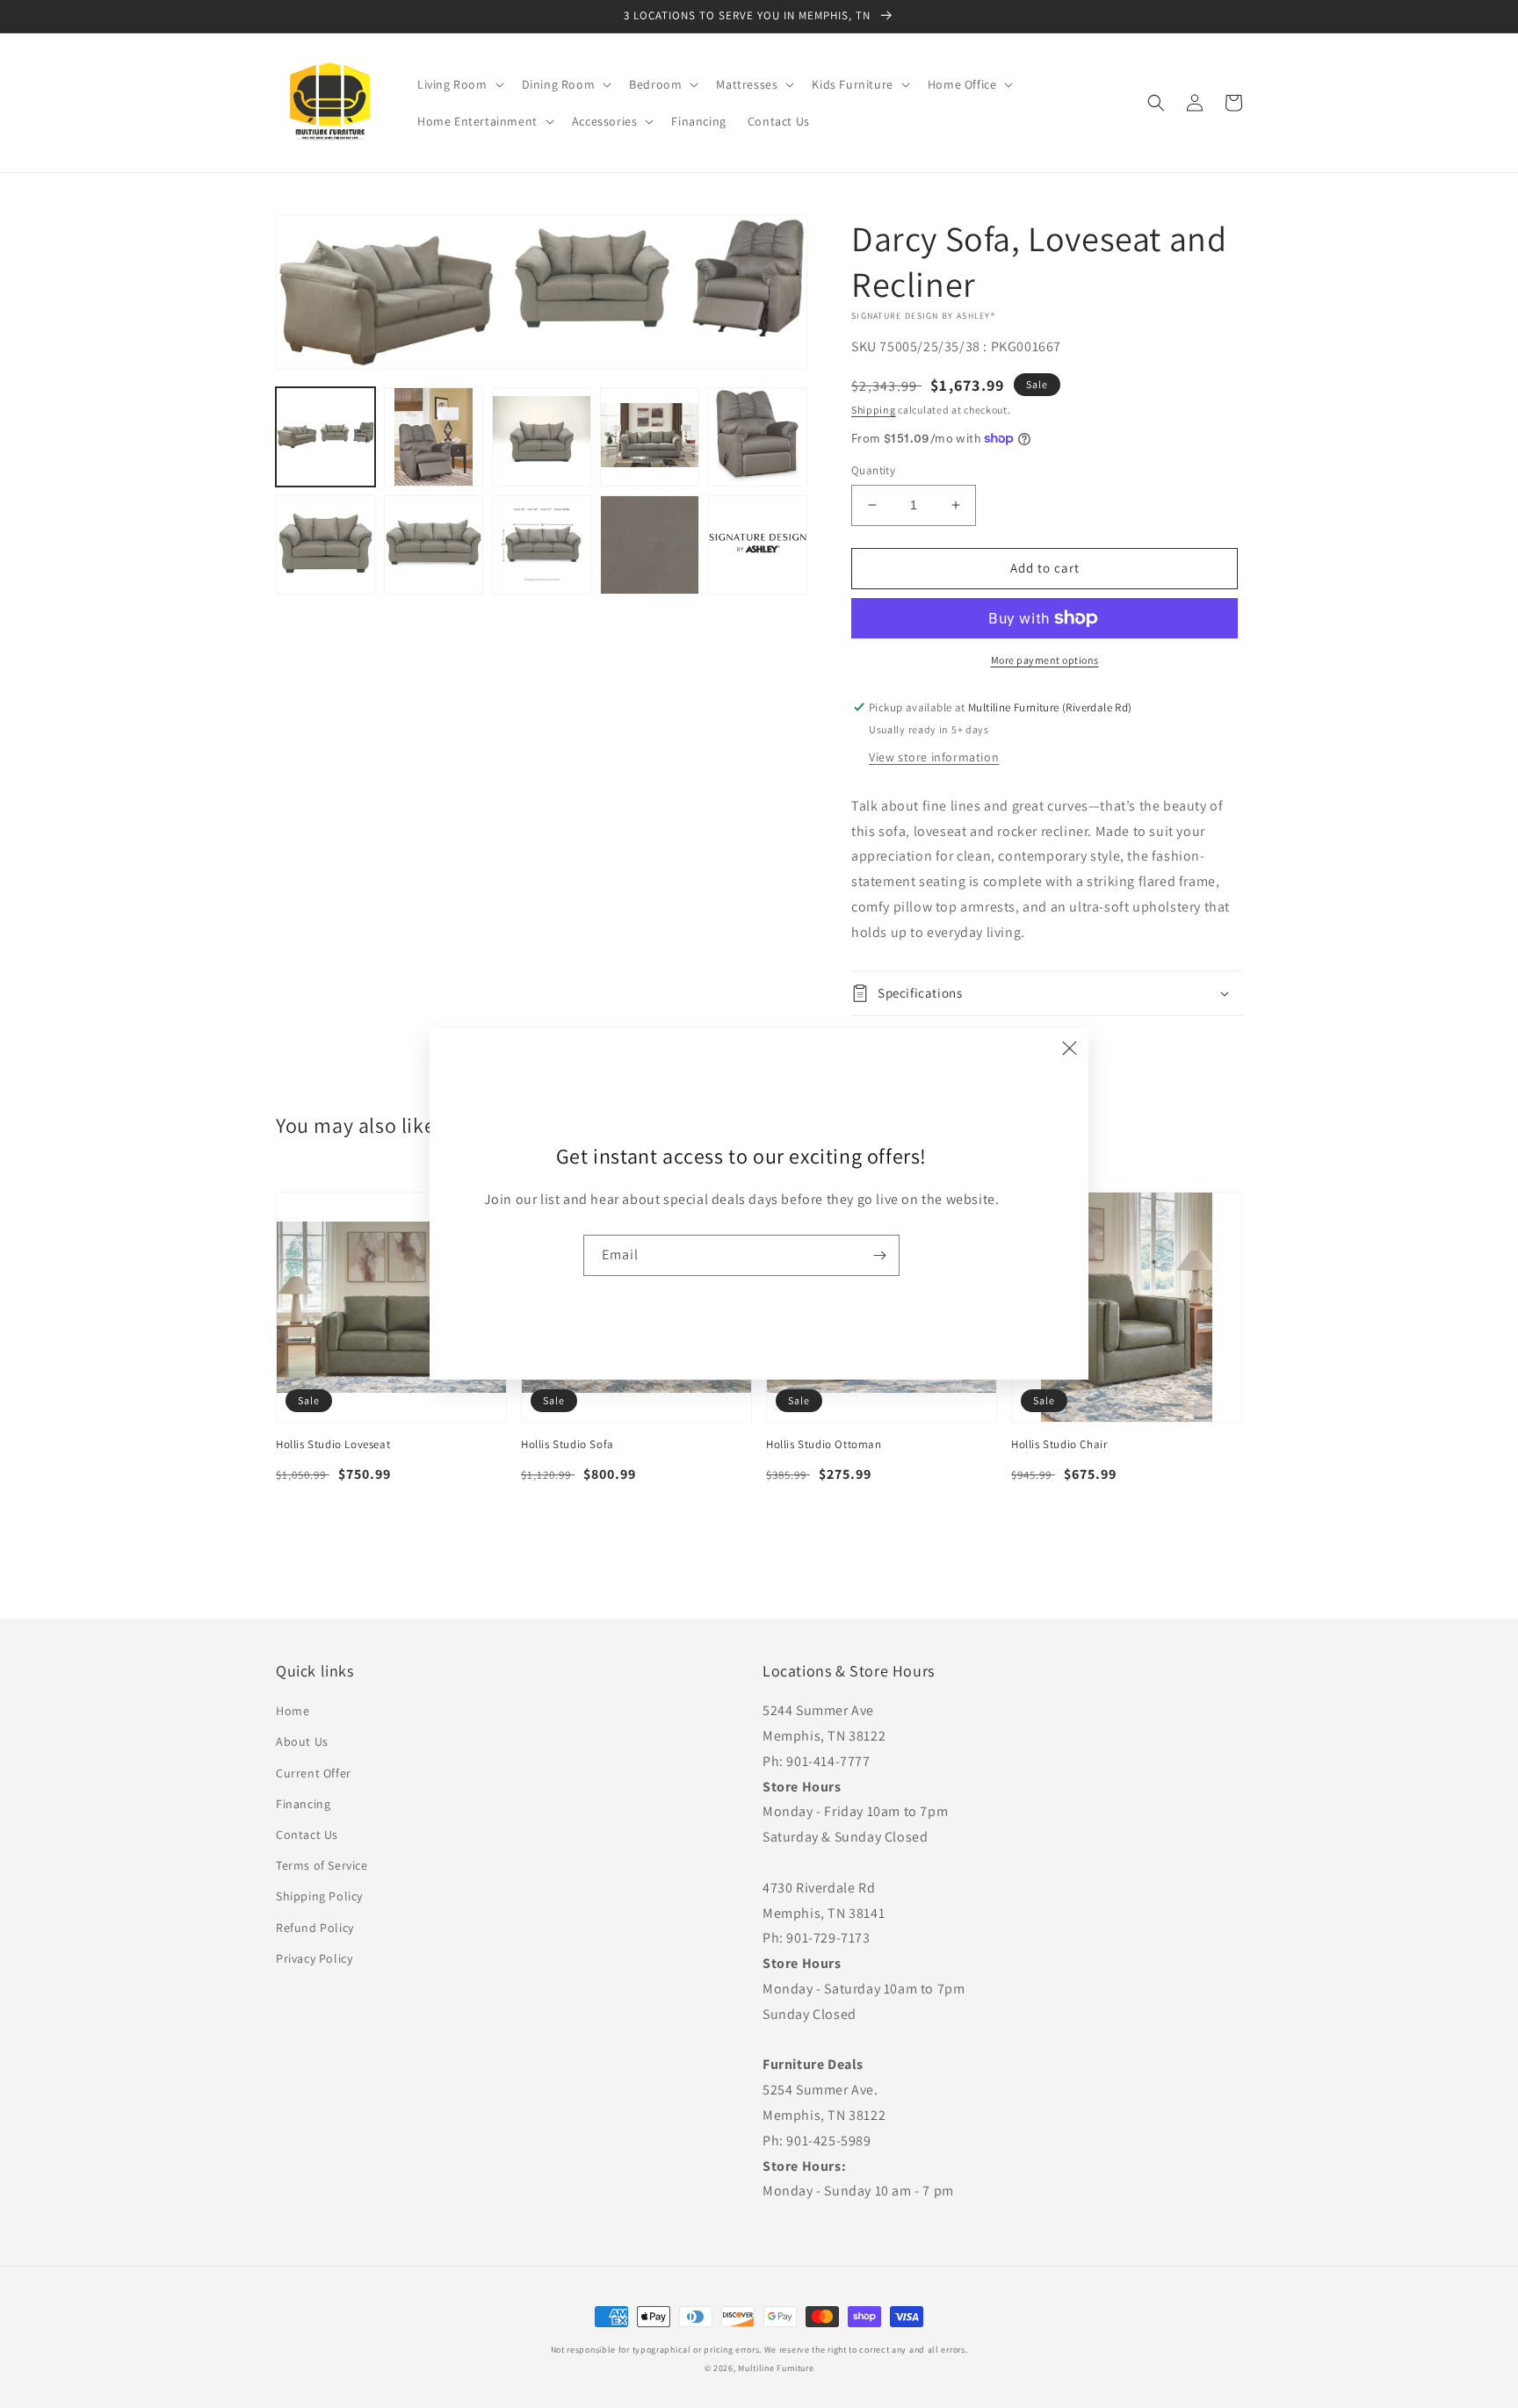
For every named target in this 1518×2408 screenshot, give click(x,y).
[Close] (1069, 1048)
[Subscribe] (879, 1255)
